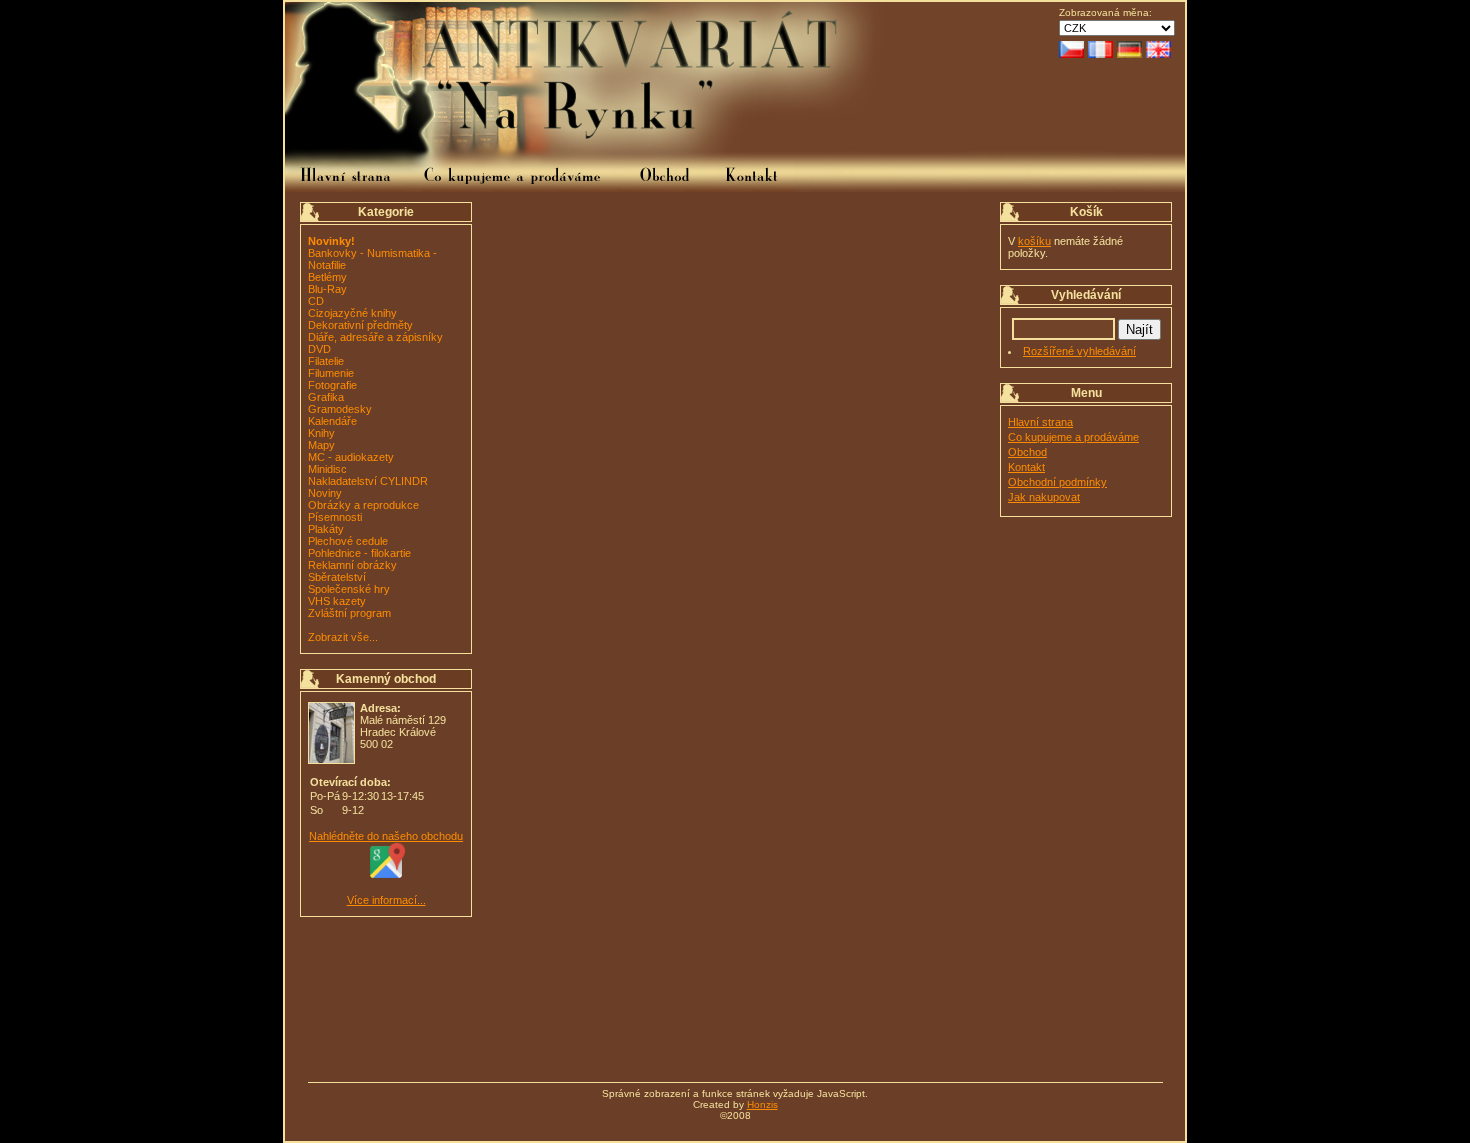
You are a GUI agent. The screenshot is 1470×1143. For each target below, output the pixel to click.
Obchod (1027, 452)
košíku (1034, 241)
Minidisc (327, 469)
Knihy (321, 433)
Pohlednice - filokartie (359, 553)
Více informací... (386, 900)
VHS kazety (337, 601)
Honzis (762, 1104)
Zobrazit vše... (343, 637)
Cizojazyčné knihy (352, 313)
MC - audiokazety (351, 457)
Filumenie (331, 373)
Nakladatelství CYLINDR (368, 481)
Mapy (321, 445)
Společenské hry (349, 589)
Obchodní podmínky (1057, 482)
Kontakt (1026, 467)
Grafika (326, 397)
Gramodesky (340, 409)
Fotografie (332, 385)
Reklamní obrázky (352, 565)
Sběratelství (337, 577)
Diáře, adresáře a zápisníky (375, 337)
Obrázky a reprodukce (363, 505)
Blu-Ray (327, 289)
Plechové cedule (348, 541)
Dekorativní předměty (360, 325)
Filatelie (326, 361)
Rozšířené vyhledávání (1079, 351)
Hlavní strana (1040, 422)
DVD (319, 349)
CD (316, 301)
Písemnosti (335, 517)
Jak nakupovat (1044, 497)
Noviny (325, 493)
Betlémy (327, 277)
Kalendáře (332, 421)
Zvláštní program (349, 613)
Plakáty (326, 529)
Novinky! (331, 241)
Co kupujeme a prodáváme (1073, 437)
